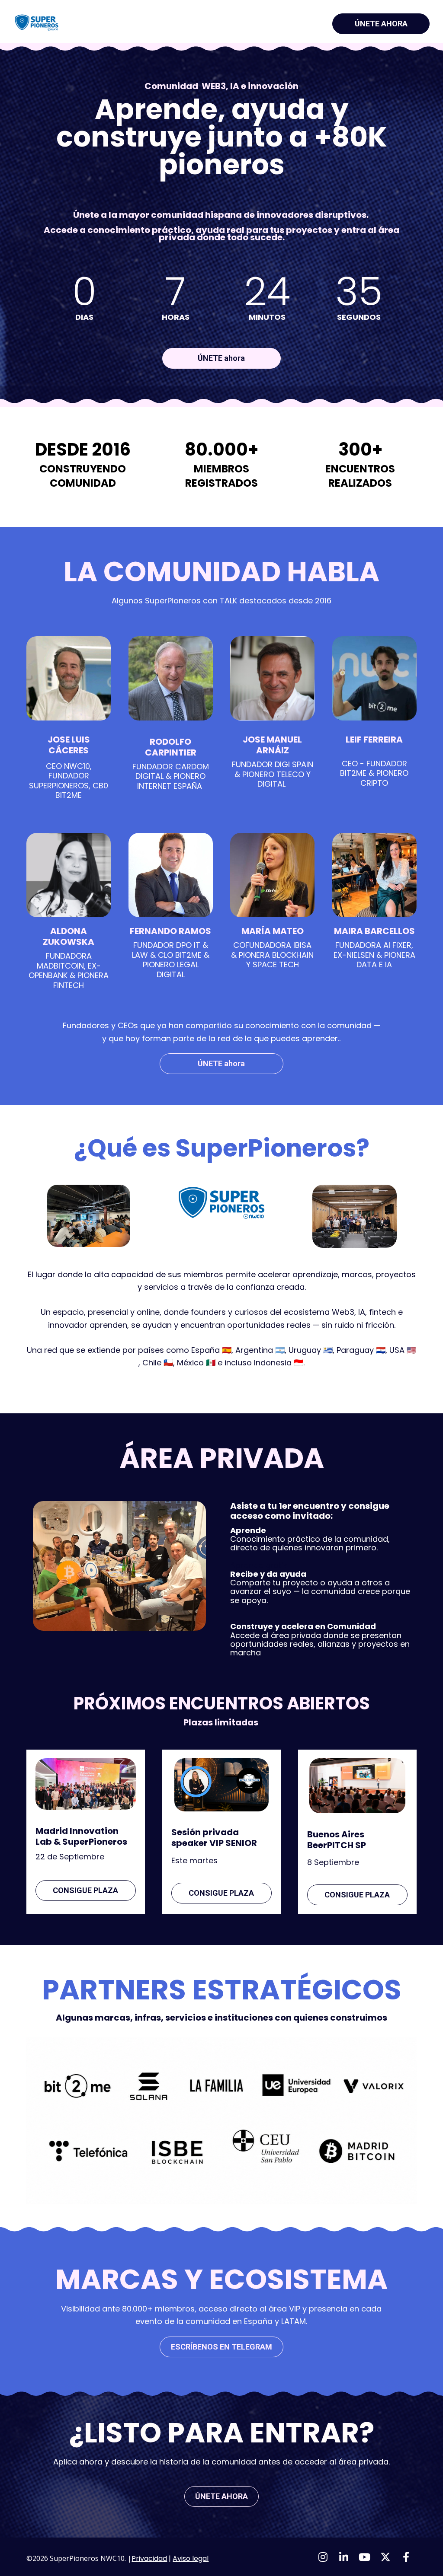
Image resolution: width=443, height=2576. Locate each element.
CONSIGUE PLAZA (85, 1890)
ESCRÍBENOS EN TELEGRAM (221, 2347)
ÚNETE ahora (221, 358)
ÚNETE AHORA (381, 24)
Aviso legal (191, 2558)
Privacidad (149, 2558)
